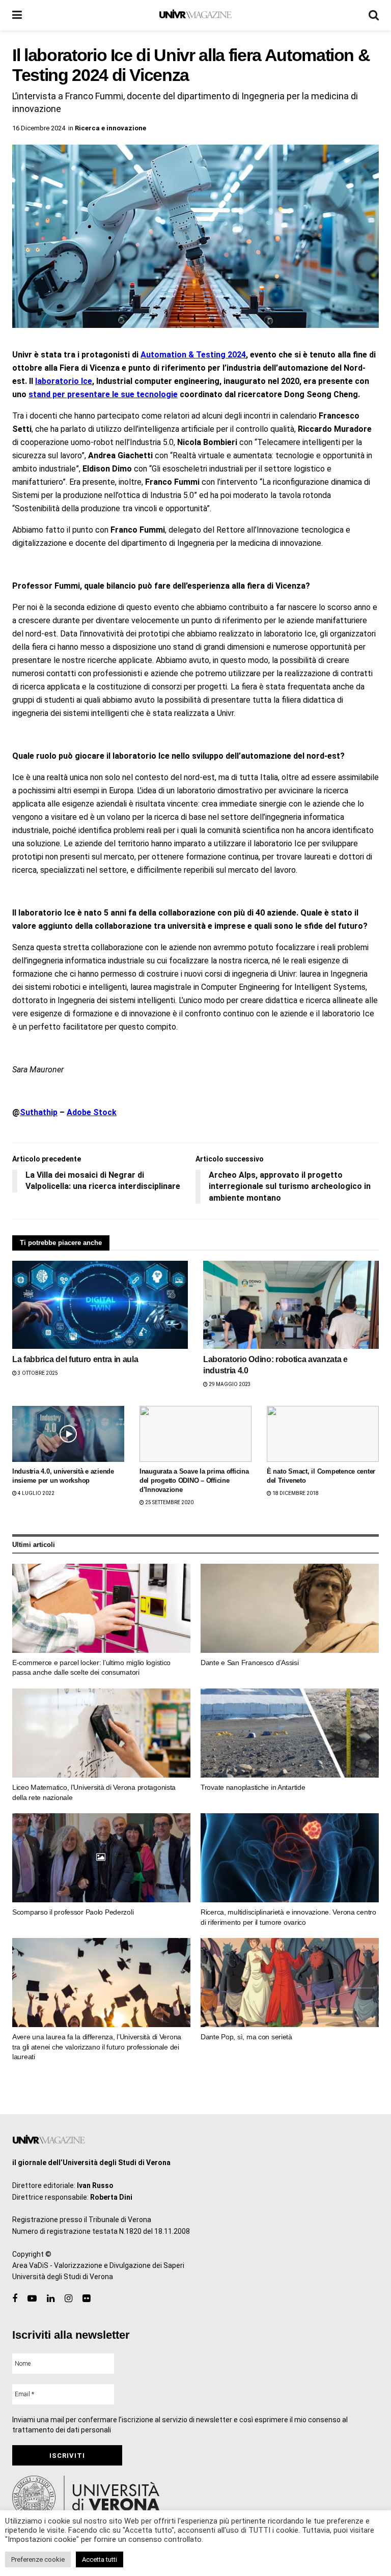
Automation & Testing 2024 (193, 355)
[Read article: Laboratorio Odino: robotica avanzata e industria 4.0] (291, 1305)
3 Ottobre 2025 (37, 1373)
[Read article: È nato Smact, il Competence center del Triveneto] (323, 1434)
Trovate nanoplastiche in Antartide (253, 1787)
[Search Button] (374, 15)
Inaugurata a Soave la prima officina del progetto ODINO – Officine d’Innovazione (194, 1480)
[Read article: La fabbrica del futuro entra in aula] (100, 1305)
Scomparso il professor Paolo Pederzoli (73, 1912)
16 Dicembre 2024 (39, 128)
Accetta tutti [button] (100, 2559)
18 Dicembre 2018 (295, 1493)
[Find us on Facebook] (15, 2299)
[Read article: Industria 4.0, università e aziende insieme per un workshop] (68, 1434)
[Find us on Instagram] (68, 2299)
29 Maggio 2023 (229, 1384)
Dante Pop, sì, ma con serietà (246, 2037)
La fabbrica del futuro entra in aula (75, 1359)
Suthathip (39, 1112)
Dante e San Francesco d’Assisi (250, 1663)
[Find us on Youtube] (32, 2299)
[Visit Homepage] (195, 15)
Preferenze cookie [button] (38, 2559)
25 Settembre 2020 (169, 1502)
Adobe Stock (92, 1112)
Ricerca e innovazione (110, 128)
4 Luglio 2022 (36, 1493)
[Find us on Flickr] (86, 2299)
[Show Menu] (17, 15)
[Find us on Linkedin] (51, 2299)
